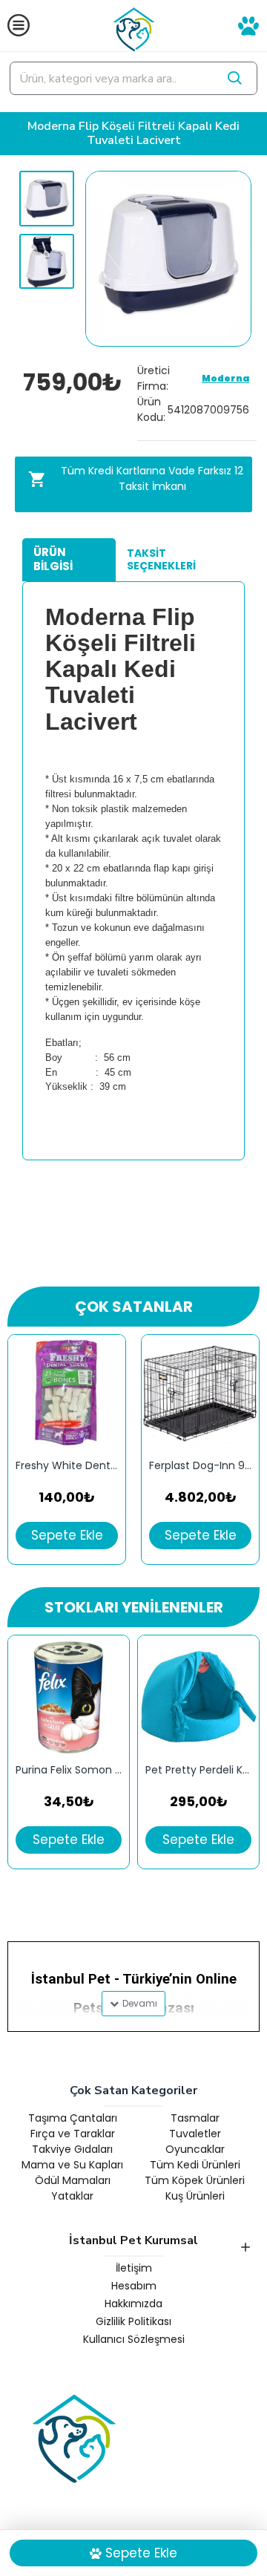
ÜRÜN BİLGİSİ (53, 559)
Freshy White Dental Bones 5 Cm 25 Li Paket (67, 1466)
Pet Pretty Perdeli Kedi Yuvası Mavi (198, 1770)
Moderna (225, 378)
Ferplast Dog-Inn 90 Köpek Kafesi (200, 1466)
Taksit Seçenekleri (161, 560)
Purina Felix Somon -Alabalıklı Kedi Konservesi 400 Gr (69, 1770)
